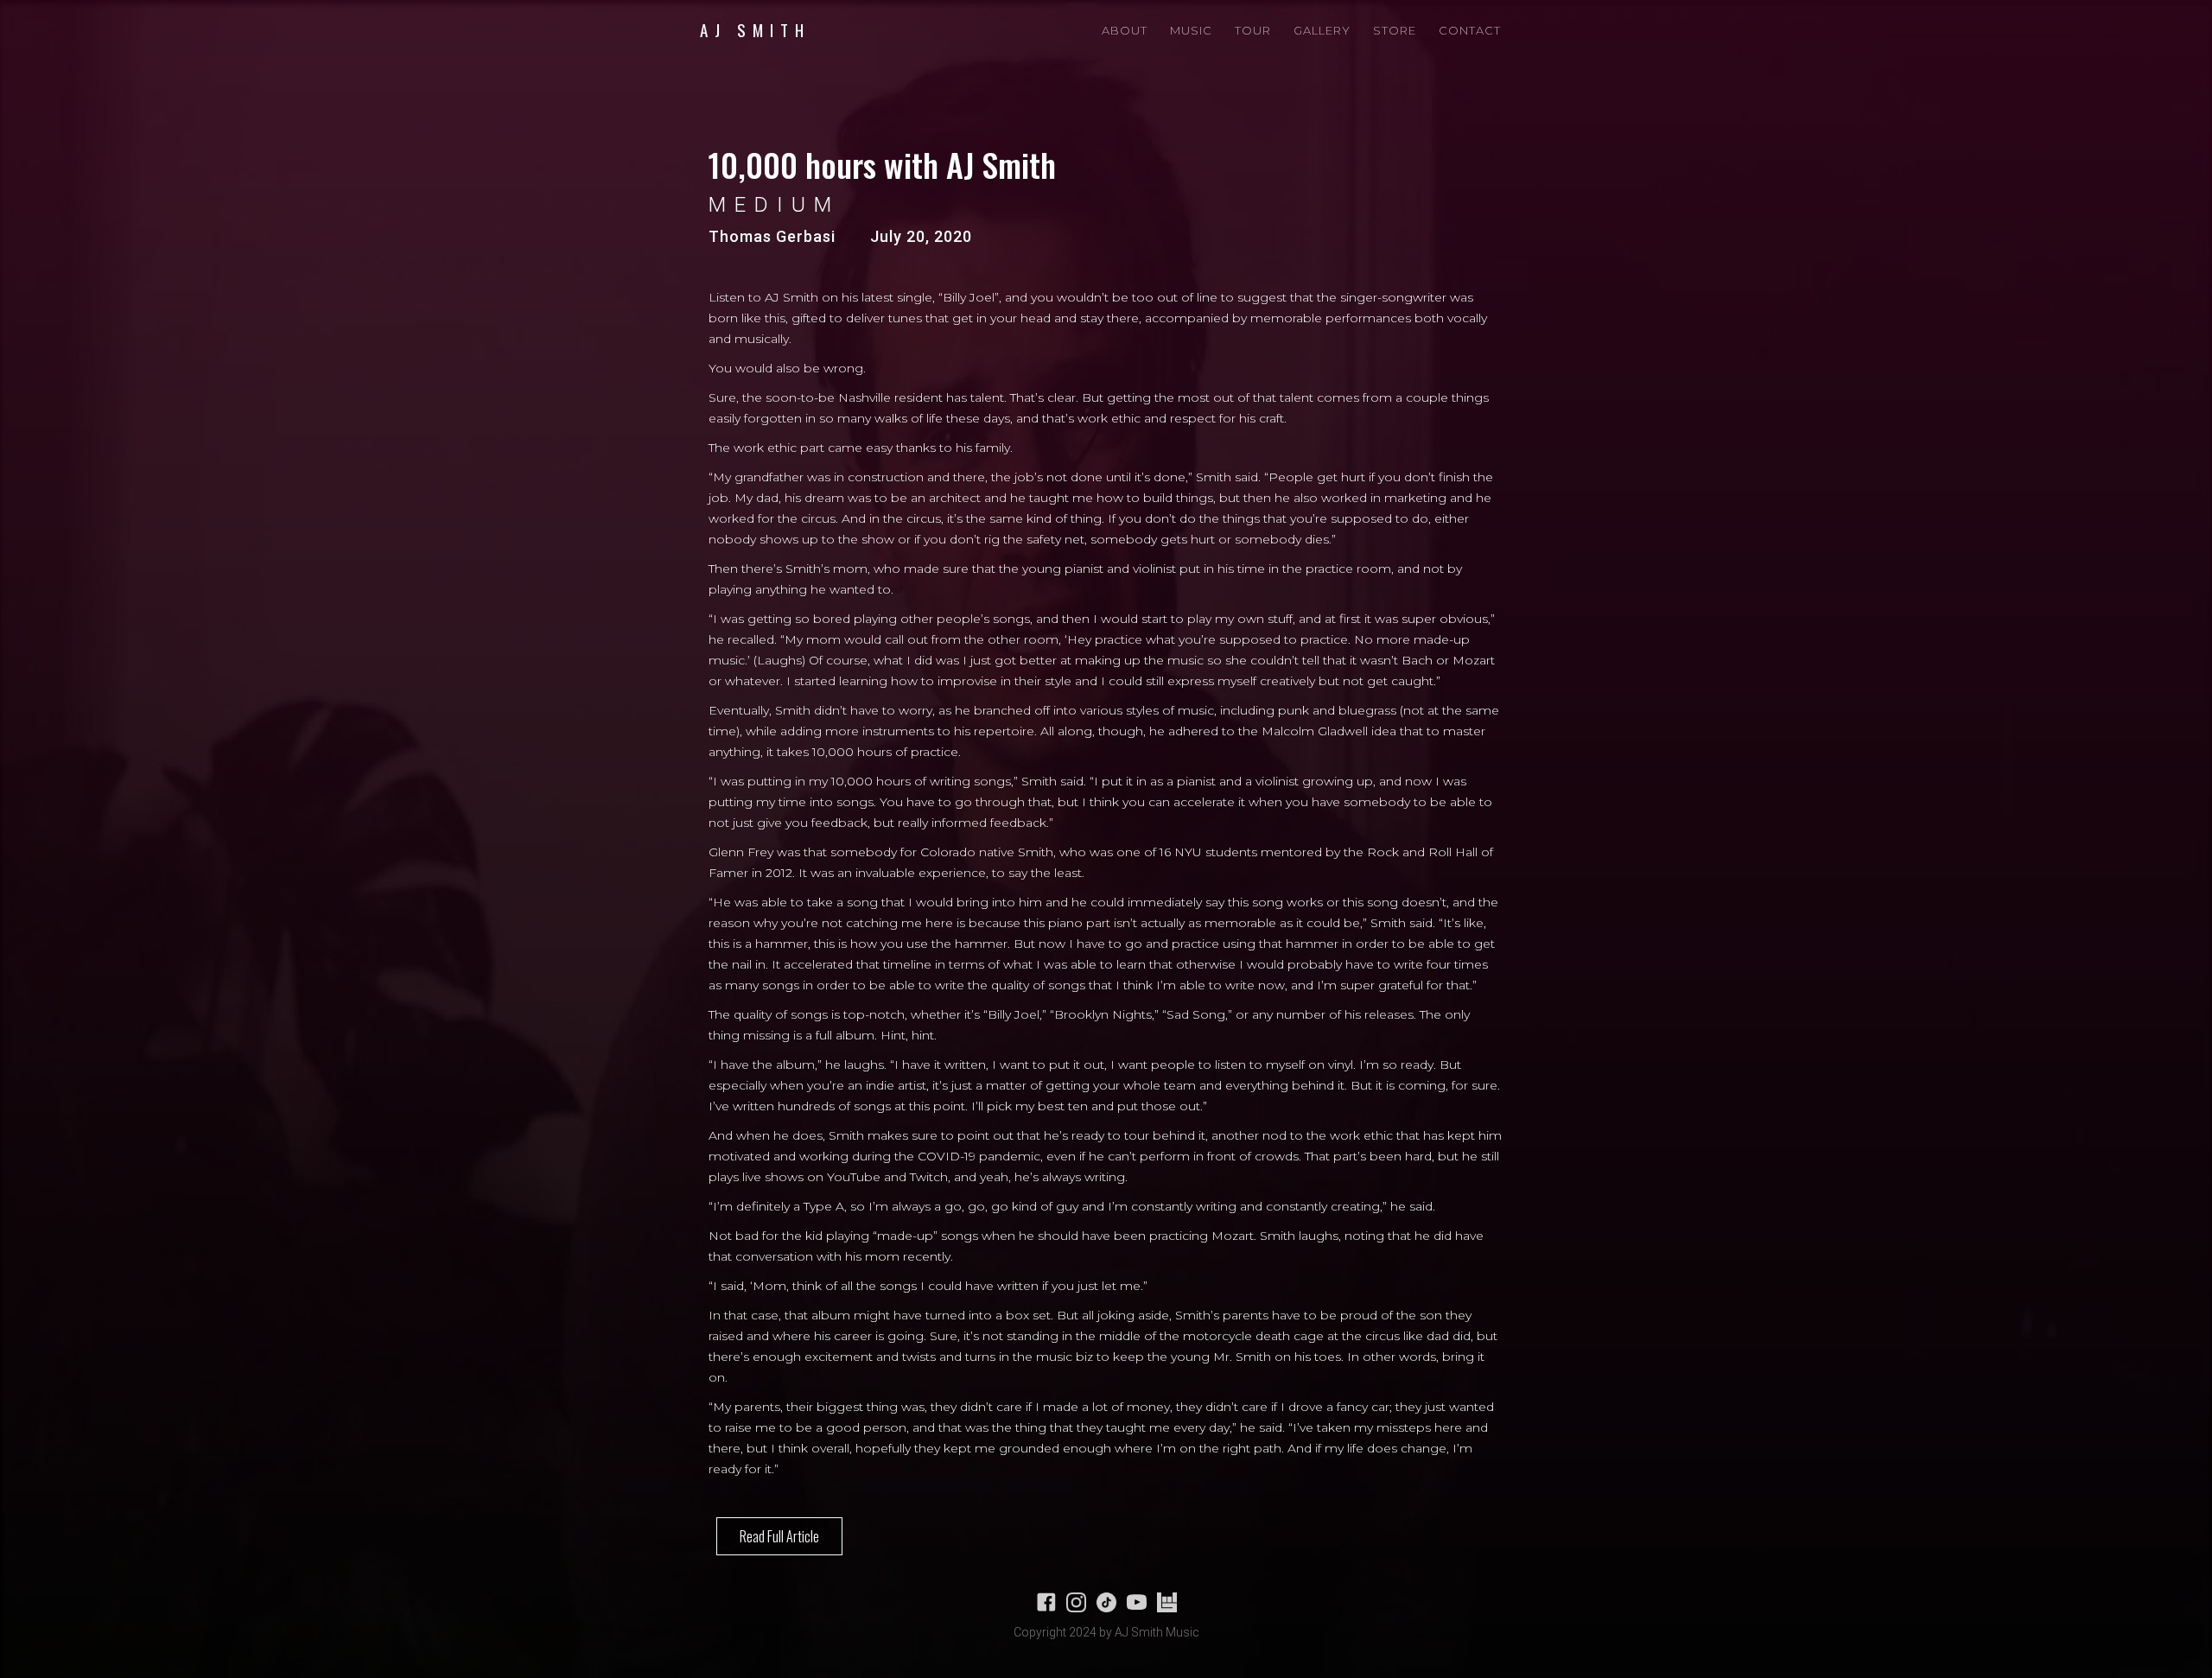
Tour (1253, 30)
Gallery (1322, 30)
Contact (1470, 30)
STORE (1395, 30)
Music (1191, 30)
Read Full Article (779, 1536)
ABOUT (1125, 30)
